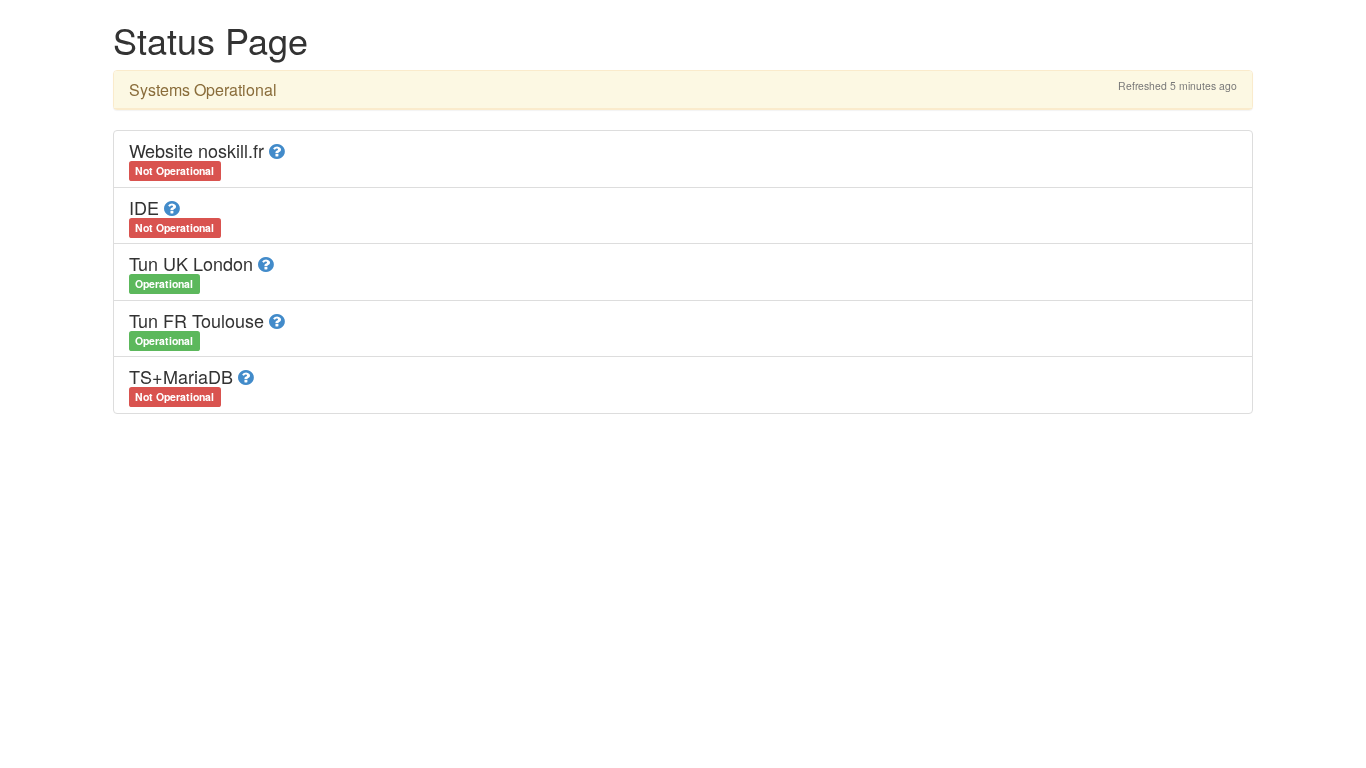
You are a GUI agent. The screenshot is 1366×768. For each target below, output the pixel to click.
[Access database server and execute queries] (265, 263)
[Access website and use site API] (276, 150)
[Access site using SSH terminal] (171, 207)
